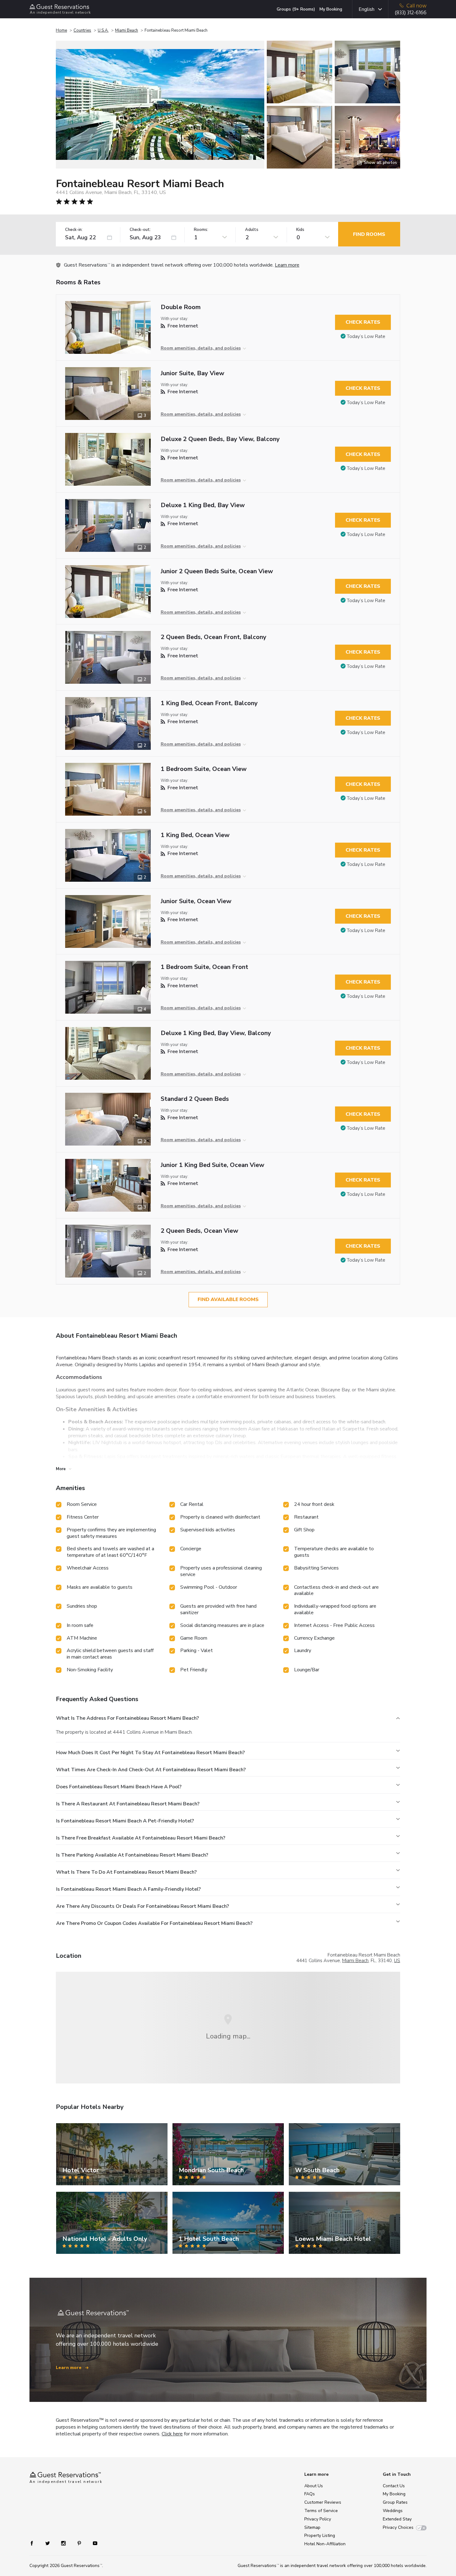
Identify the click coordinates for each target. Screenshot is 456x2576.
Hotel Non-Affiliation (325, 2544)
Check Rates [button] (363, 322)
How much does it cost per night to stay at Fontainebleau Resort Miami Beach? (150, 1753)
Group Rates (395, 2502)
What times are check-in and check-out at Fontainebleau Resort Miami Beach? (151, 1770)
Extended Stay (397, 2519)
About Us (314, 2486)
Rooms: (201, 230)
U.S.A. (103, 30)
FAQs (310, 2494)
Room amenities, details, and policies (201, 348)
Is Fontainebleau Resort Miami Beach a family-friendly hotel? (128, 1889)
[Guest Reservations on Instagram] (64, 2543)
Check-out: (140, 230)
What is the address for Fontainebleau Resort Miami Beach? (127, 1718)
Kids (300, 230)
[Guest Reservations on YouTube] (93, 2543)
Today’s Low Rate (366, 336)
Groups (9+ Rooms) (296, 9)
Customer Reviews (323, 2502)
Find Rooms (369, 234)
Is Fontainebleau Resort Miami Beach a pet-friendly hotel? (125, 1821)
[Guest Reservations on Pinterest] (80, 2543)
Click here (172, 2434)
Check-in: (74, 230)
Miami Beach (127, 30)
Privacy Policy (318, 2519)
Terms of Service (321, 2511)
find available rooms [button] (228, 1299)
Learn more (287, 265)
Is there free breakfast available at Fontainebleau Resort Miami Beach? (141, 1838)
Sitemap (312, 2527)
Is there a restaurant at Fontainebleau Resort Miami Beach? (128, 1804)
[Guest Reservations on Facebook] (35, 2543)
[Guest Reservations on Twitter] (48, 2543)
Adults (252, 230)
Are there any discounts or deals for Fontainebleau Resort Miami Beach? (143, 1906)
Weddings (393, 2511)
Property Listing (320, 2535)
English (367, 9)
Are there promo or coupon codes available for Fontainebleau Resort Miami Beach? (154, 1923)
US (397, 1961)
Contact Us (394, 2486)
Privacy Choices (398, 2527)
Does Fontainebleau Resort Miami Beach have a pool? (119, 1787)
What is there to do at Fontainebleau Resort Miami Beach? (126, 1872)
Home (61, 30)
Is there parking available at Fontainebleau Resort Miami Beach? (132, 1855)
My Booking (331, 9)
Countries (82, 30)
